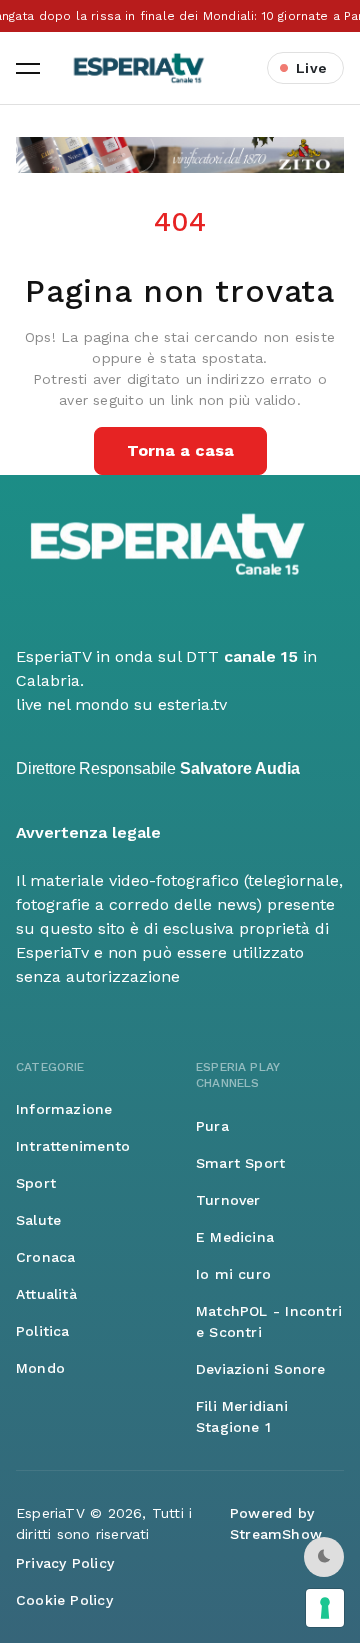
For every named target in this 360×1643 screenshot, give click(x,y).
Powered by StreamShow (276, 1523)
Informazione (64, 1109)
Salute (38, 1220)
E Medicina (235, 1237)
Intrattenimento (73, 1146)
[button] (28, 68)
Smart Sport (240, 1163)
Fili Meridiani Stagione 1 (242, 1416)
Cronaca (45, 1257)
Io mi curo (233, 1274)
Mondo (40, 1368)
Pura (212, 1126)
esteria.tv (192, 704)
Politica (43, 1331)
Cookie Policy (64, 1600)
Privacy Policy (65, 1563)
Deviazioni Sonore (261, 1369)
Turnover (228, 1200)
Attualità (46, 1294)
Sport (36, 1183)
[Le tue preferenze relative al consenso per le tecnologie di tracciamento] (325, 1608)
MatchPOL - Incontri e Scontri (269, 1321)
